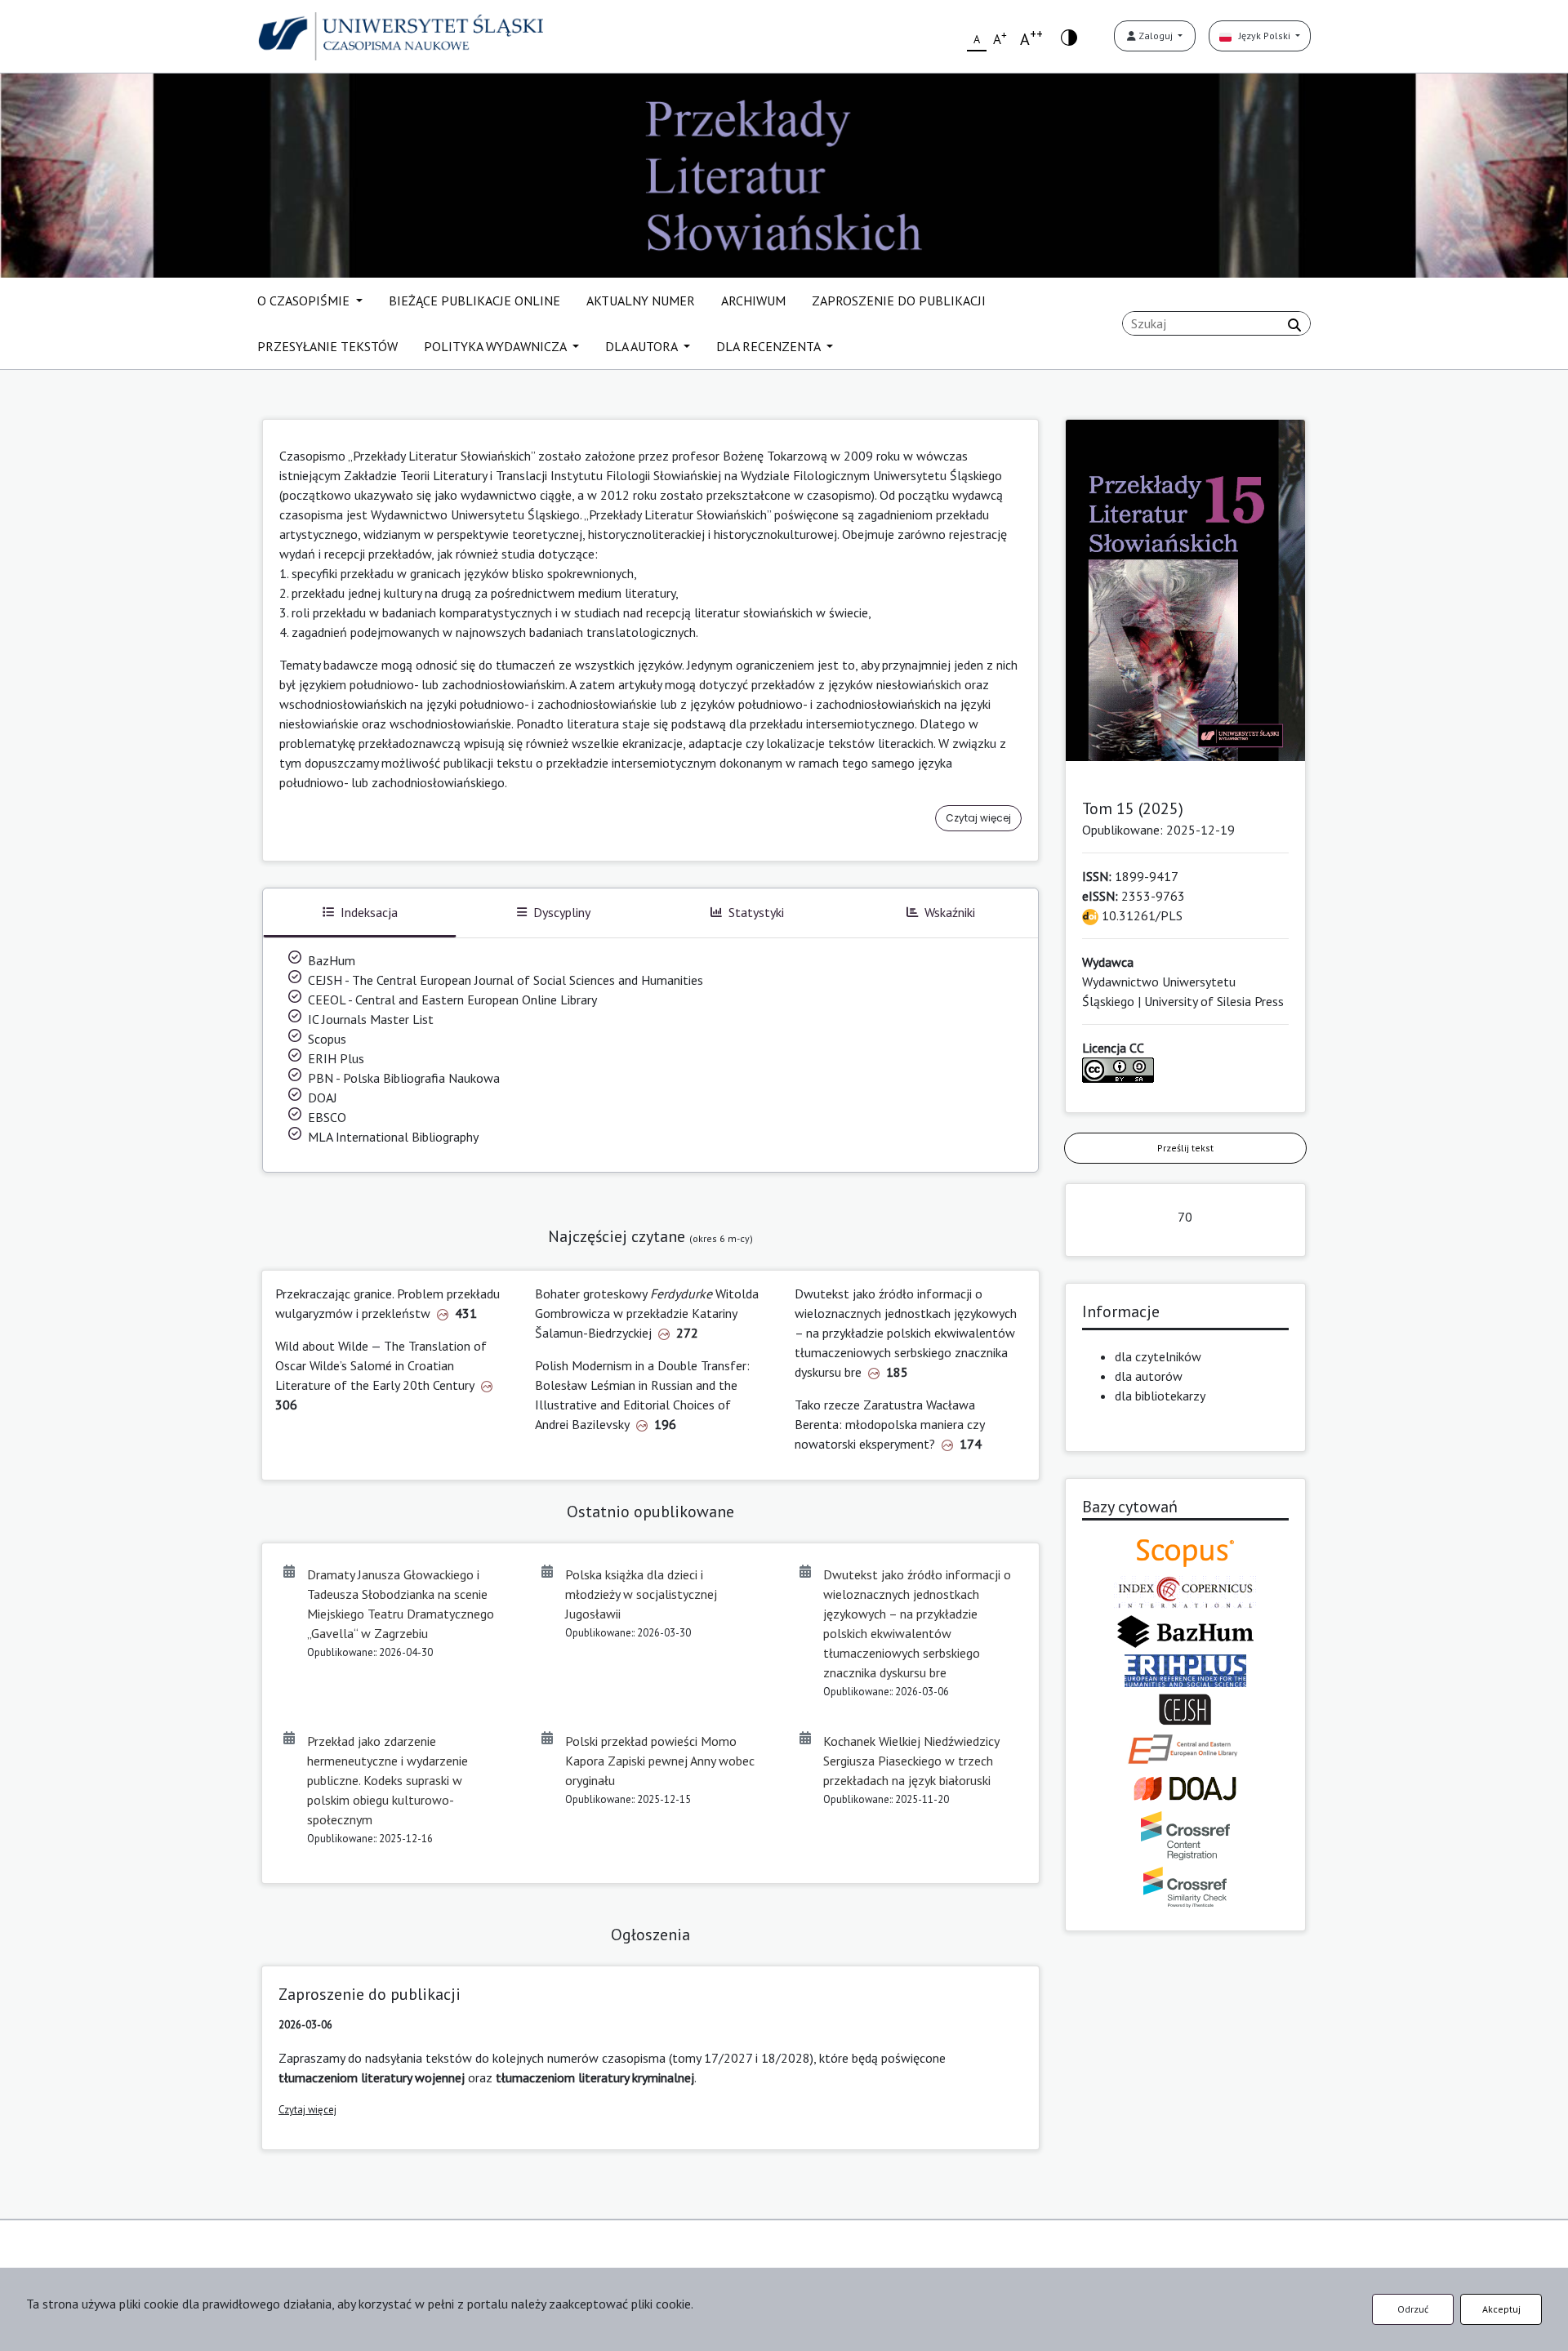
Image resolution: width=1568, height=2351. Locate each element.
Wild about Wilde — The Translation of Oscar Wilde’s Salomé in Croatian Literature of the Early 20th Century (381, 1365)
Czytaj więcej (978, 818)
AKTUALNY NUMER (641, 301)
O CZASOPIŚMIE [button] (305, 301)
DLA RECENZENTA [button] (770, 346)
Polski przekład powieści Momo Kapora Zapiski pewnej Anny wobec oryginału (660, 1761)
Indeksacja (369, 912)
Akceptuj (1501, 2309)
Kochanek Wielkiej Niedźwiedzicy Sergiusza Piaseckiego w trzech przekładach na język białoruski (911, 1761)
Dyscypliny (562, 912)
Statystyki (756, 912)
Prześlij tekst (1185, 1148)
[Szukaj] (1294, 325)
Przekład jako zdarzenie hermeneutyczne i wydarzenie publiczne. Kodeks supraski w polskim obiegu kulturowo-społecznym (388, 1780)
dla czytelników (1158, 1356)
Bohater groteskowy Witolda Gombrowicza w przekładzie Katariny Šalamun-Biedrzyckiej (647, 1313)
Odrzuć (1413, 2309)
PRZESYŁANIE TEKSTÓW (327, 346)
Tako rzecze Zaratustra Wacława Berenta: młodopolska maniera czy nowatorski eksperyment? (889, 1424)
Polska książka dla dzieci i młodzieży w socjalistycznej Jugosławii (641, 1594)
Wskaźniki (950, 912)
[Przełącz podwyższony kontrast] (1069, 36)
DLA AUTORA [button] (643, 346)
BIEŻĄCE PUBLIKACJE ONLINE (474, 301)
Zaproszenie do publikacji (370, 1994)
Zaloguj (1156, 36)
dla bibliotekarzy (1160, 1396)
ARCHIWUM (753, 301)
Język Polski (1262, 36)
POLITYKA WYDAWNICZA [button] (497, 346)
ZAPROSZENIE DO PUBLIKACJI (899, 301)
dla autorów (1149, 1376)
